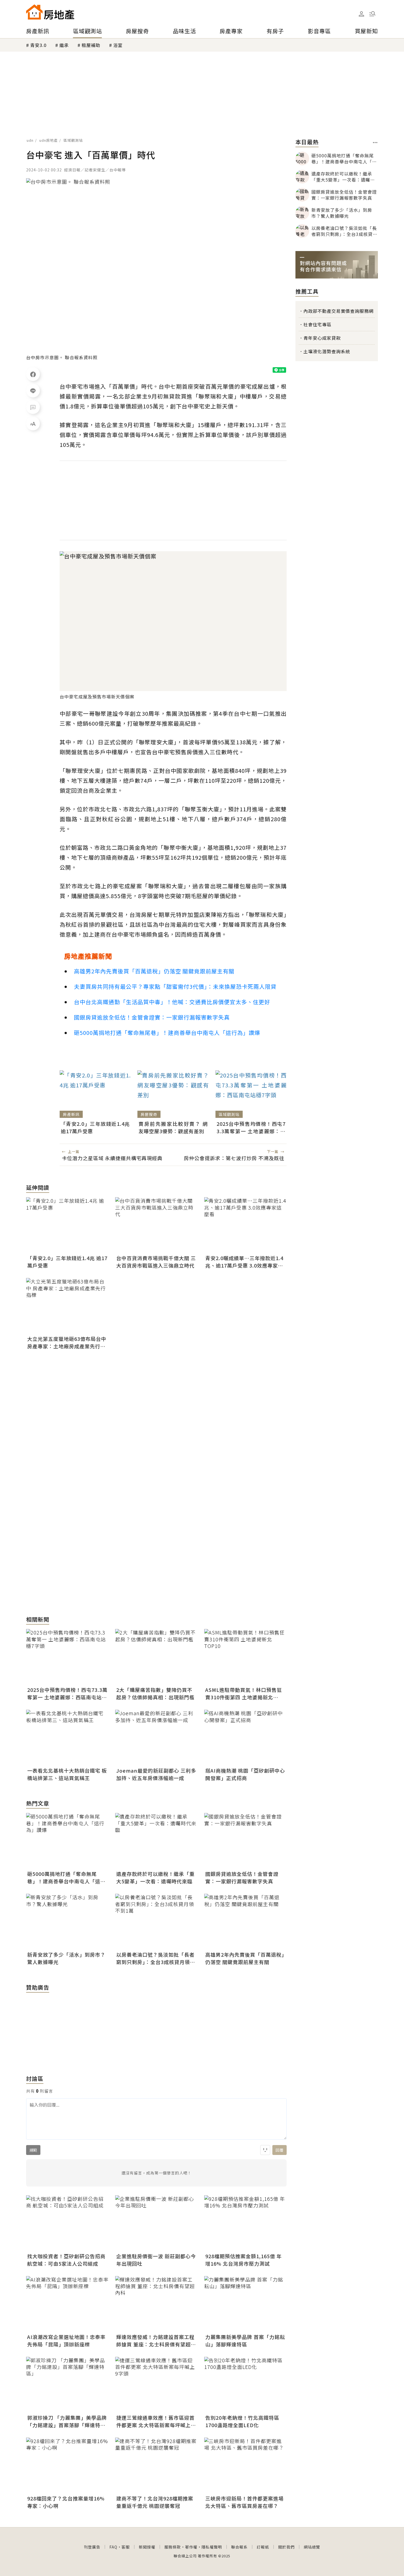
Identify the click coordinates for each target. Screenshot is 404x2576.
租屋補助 (91, 45)
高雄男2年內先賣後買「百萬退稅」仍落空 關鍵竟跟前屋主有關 (154, 971)
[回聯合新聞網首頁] (34, 12)
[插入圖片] (265, 2150)
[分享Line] (33, 391)
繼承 (64, 45)
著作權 (191, 2547)
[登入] (361, 14)
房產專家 (231, 31)
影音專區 (319, 31)
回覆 (280, 2150)
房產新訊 (38, 31)
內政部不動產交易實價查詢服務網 (338, 311)
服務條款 (173, 2547)
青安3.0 (38, 45)
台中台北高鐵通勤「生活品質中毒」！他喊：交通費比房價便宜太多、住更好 (172, 1002)
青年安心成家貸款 (322, 338)
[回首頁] (50, 12)
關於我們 (286, 2547)
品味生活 (184, 31)
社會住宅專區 (317, 324)
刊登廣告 (92, 2547)
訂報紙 (263, 2547)
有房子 (275, 31)
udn (30, 140)
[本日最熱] (375, 143)
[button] (372, 14)
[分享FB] (33, 374)
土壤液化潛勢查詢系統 (327, 351)
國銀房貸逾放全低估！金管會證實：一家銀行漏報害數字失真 (152, 1017)
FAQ (113, 2547)
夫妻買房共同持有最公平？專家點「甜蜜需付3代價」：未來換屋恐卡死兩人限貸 (175, 986)
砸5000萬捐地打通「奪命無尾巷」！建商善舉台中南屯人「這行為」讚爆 (167, 1033)
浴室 (118, 45)
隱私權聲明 (212, 2547)
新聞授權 (147, 2547)
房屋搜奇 (137, 31)
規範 (33, 2150)
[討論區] (33, 407)
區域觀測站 (88, 31)
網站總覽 (312, 2547)
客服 (126, 2547)
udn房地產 (49, 140)
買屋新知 (366, 31)
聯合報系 (239, 2547)
